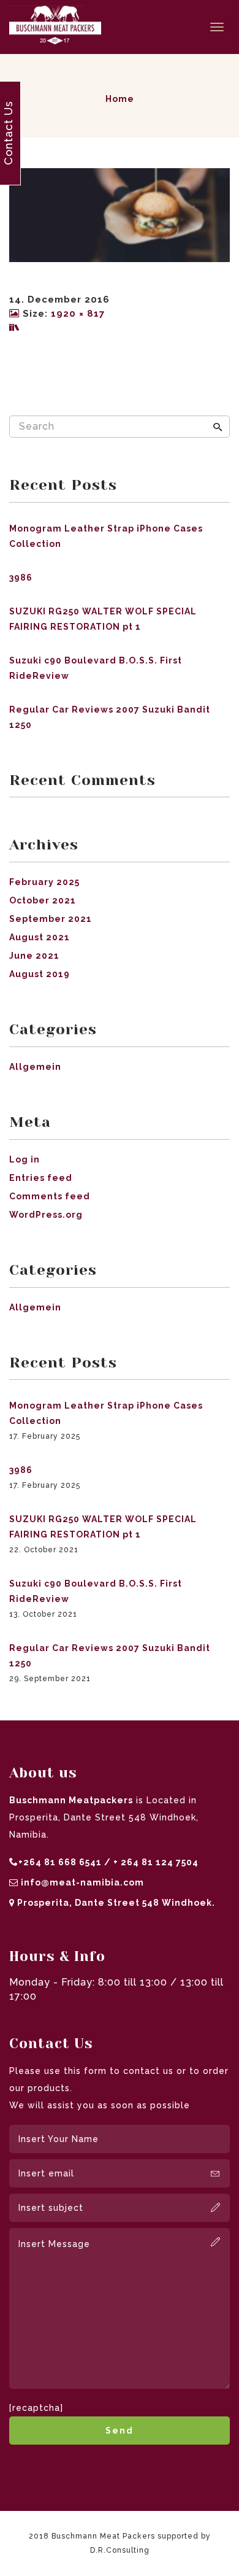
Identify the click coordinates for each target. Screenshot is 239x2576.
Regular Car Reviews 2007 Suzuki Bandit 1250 (110, 717)
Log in (25, 1159)
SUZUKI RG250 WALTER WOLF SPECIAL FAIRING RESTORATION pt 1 (103, 619)
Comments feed (50, 1196)
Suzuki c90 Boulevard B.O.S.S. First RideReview (96, 668)
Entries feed (41, 1178)
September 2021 (51, 919)
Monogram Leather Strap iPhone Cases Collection (106, 536)
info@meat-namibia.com (82, 1882)
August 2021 (40, 937)
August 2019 (40, 974)
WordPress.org (46, 1215)
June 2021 (34, 956)
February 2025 (44, 882)
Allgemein (35, 1067)
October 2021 (43, 900)
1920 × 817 (78, 314)
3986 (21, 578)
